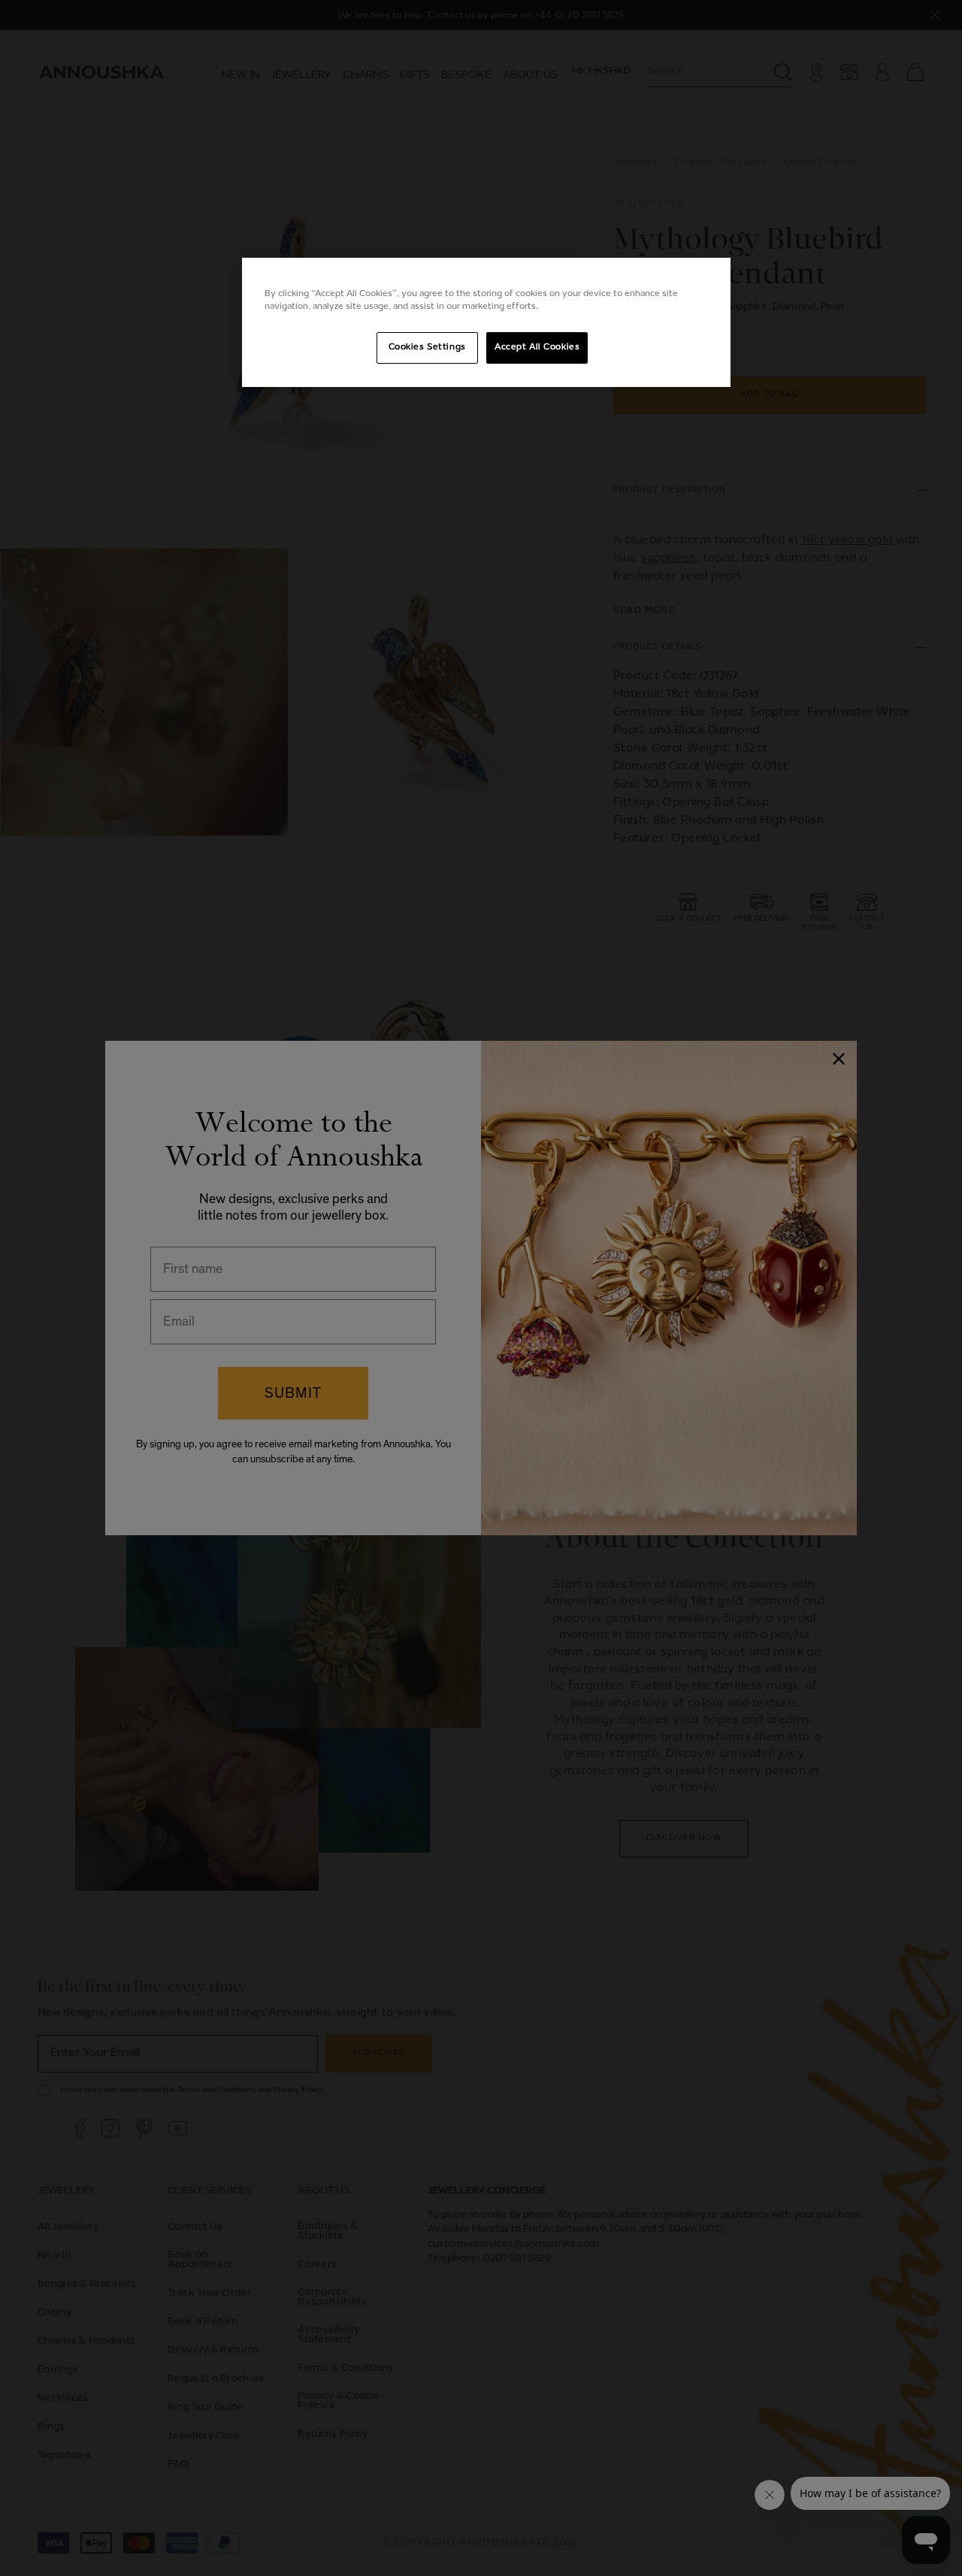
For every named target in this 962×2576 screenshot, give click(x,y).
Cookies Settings (427, 347)
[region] (486, 322)
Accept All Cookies (537, 347)
